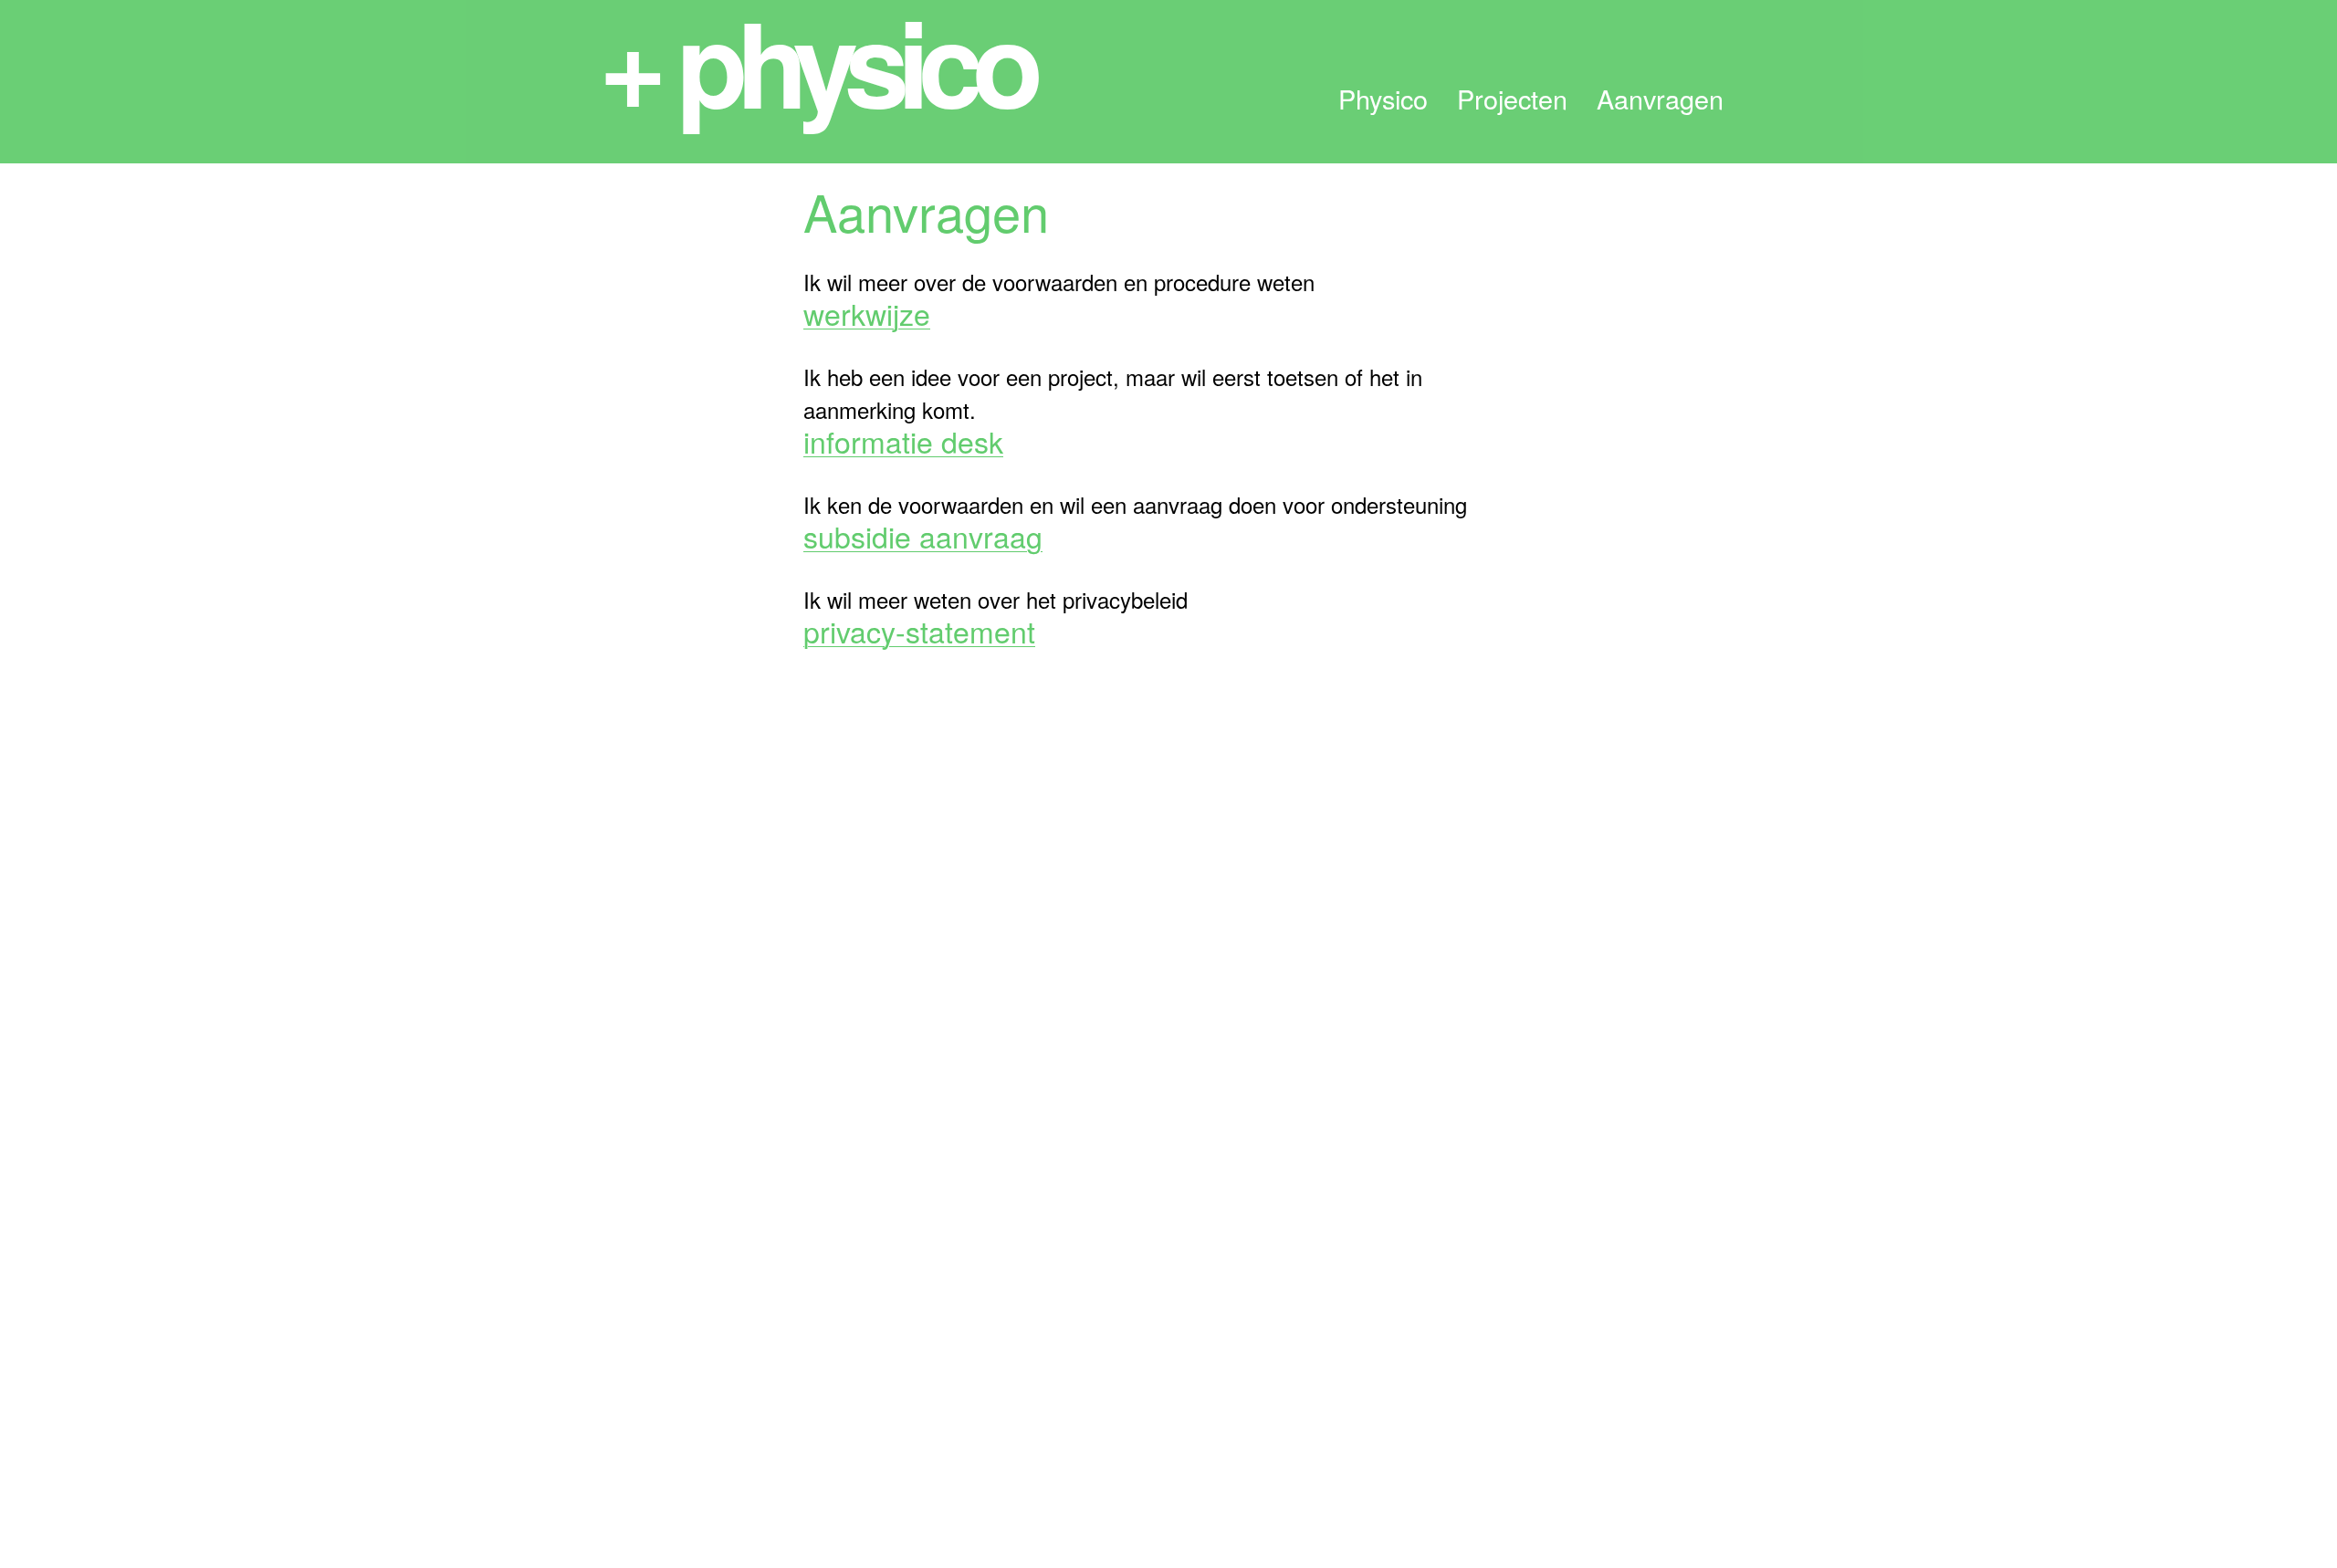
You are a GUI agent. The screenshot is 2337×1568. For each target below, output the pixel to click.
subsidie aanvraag (923, 536)
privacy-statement (919, 631)
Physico (1383, 99)
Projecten (1512, 99)
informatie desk (903, 441)
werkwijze (867, 313)
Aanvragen (1660, 99)
